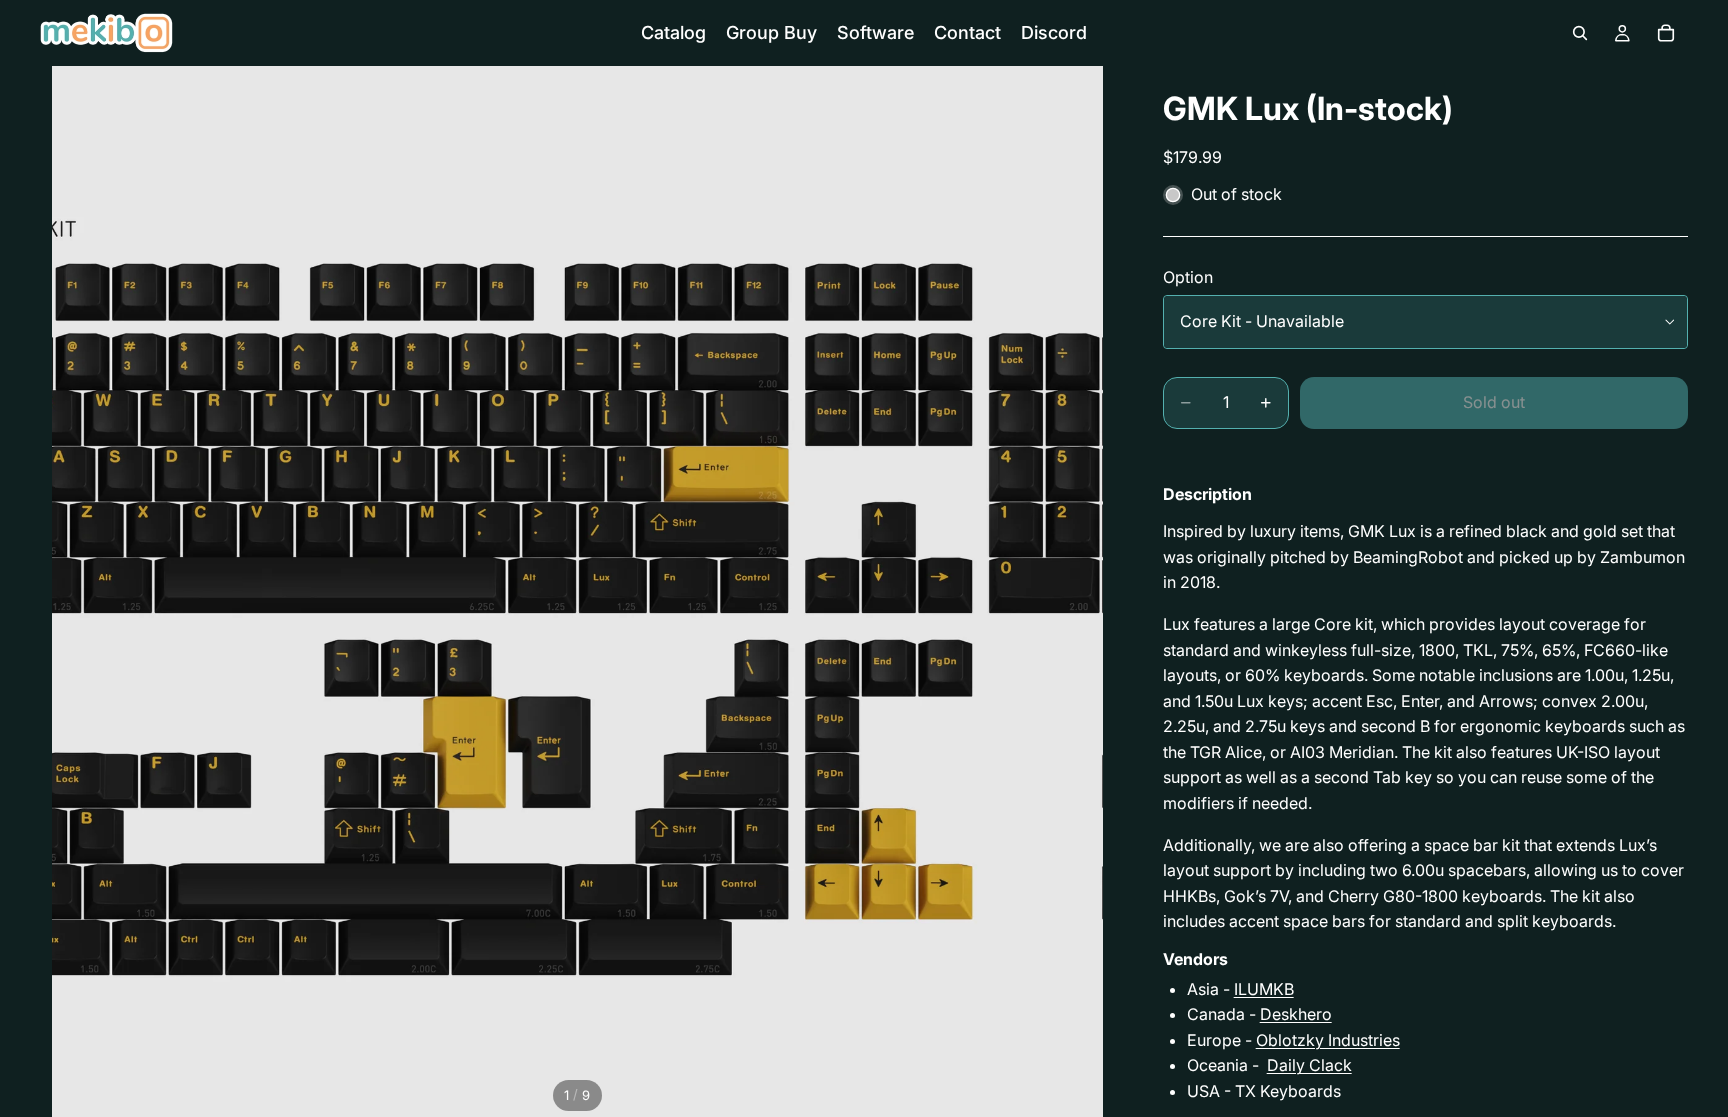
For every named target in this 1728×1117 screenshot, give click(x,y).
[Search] (1580, 33)
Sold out (1494, 402)
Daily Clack (1309, 1065)
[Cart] (1666, 33)
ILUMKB (1264, 989)
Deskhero (1296, 1014)
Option (1188, 277)
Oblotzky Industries (1328, 1040)
